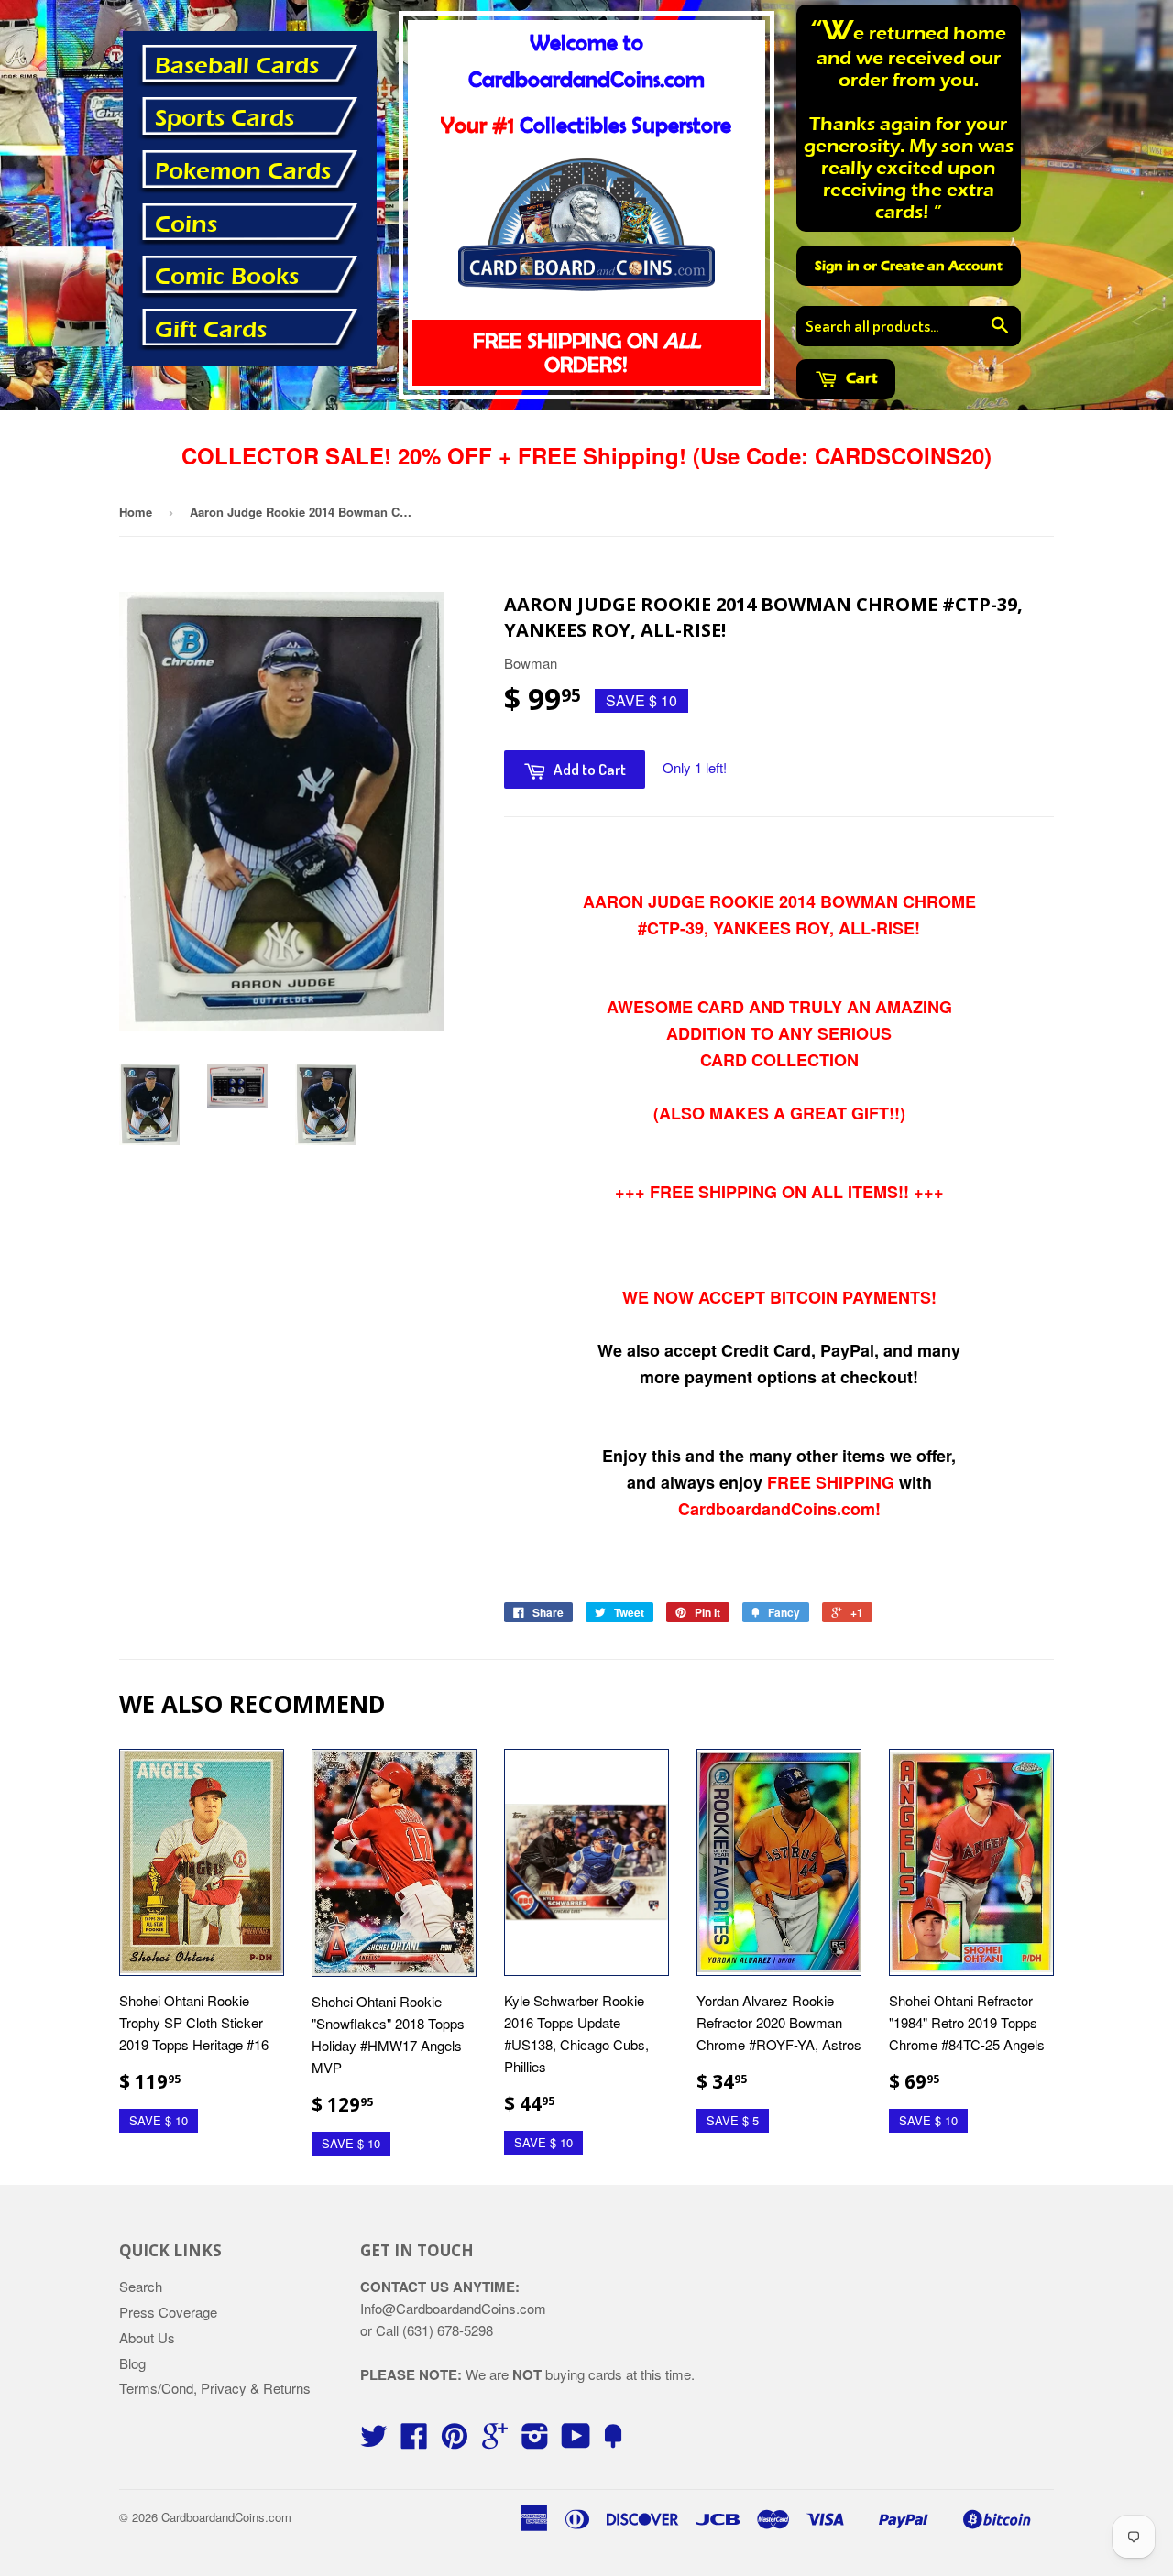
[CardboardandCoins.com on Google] (495, 2441)
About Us (147, 2337)
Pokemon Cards (243, 171)
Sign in (837, 266)
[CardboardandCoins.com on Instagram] (535, 2441)
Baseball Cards (237, 66)
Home (136, 512)
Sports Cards (225, 118)
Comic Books (227, 277)
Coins (186, 224)
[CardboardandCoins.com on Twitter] (374, 2441)
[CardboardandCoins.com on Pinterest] (455, 2441)
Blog (132, 2363)
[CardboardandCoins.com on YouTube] (576, 2441)
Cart (860, 378)
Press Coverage (168, 2312)
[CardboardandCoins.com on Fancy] (613, 2441)
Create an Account (942, 266)
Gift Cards (211, 330)
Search (141, 2286)
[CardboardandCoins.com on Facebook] (414, 2441)
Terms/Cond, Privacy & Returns (215, 2388)
